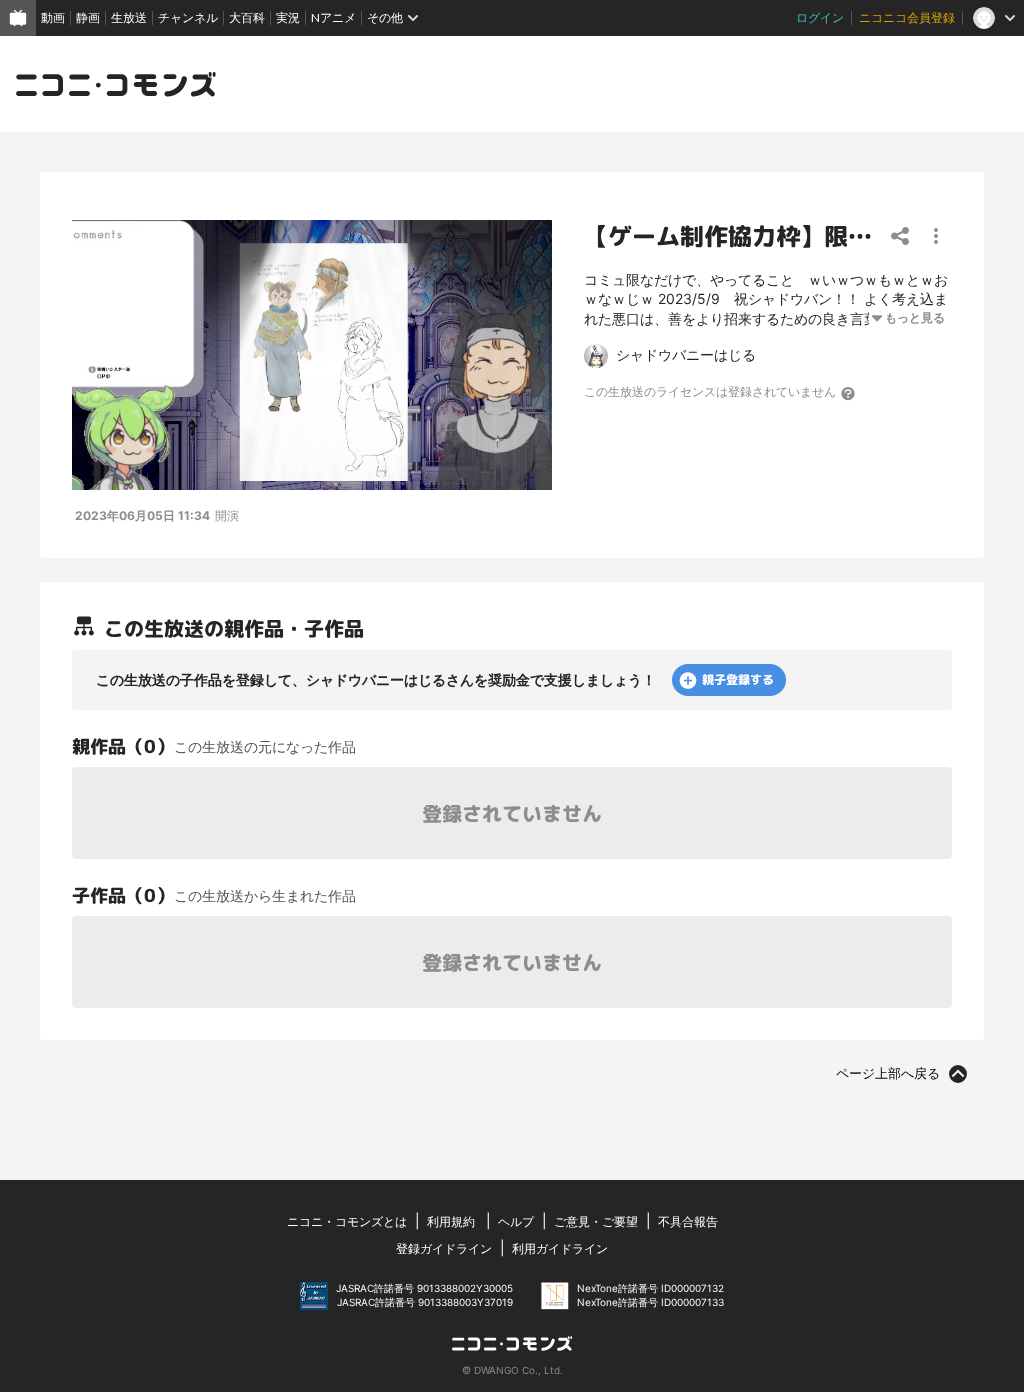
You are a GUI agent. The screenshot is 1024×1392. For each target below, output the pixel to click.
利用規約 (451, 1221)
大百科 (247, 17)
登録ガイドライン (444, 1248)
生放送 (129, 17)
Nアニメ (333, 17)
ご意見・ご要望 (596, 1221)
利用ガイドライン (560, 1248)
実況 (288, 17)
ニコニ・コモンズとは (347, 1221)
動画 (53, 17)
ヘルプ (516, 1221)
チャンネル (188, 17)
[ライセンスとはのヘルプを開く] (849, 393)
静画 (88, 17)
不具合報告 (688, 1221)
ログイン (820, 17)
